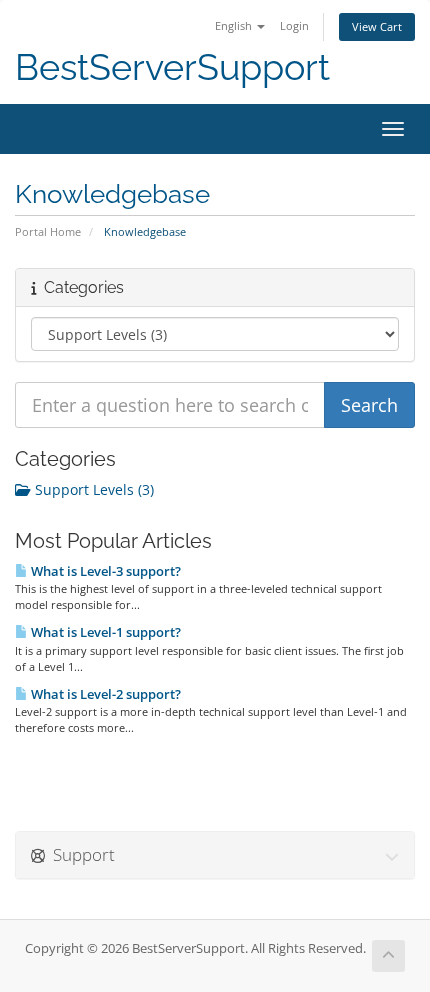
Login (294, 25)
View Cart (377, 26)
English (235, 25)
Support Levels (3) (92, 489)
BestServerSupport (172, 67)
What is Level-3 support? (104, 571)
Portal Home (48, 231)
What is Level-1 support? (104, 632)
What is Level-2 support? (104, 694)
